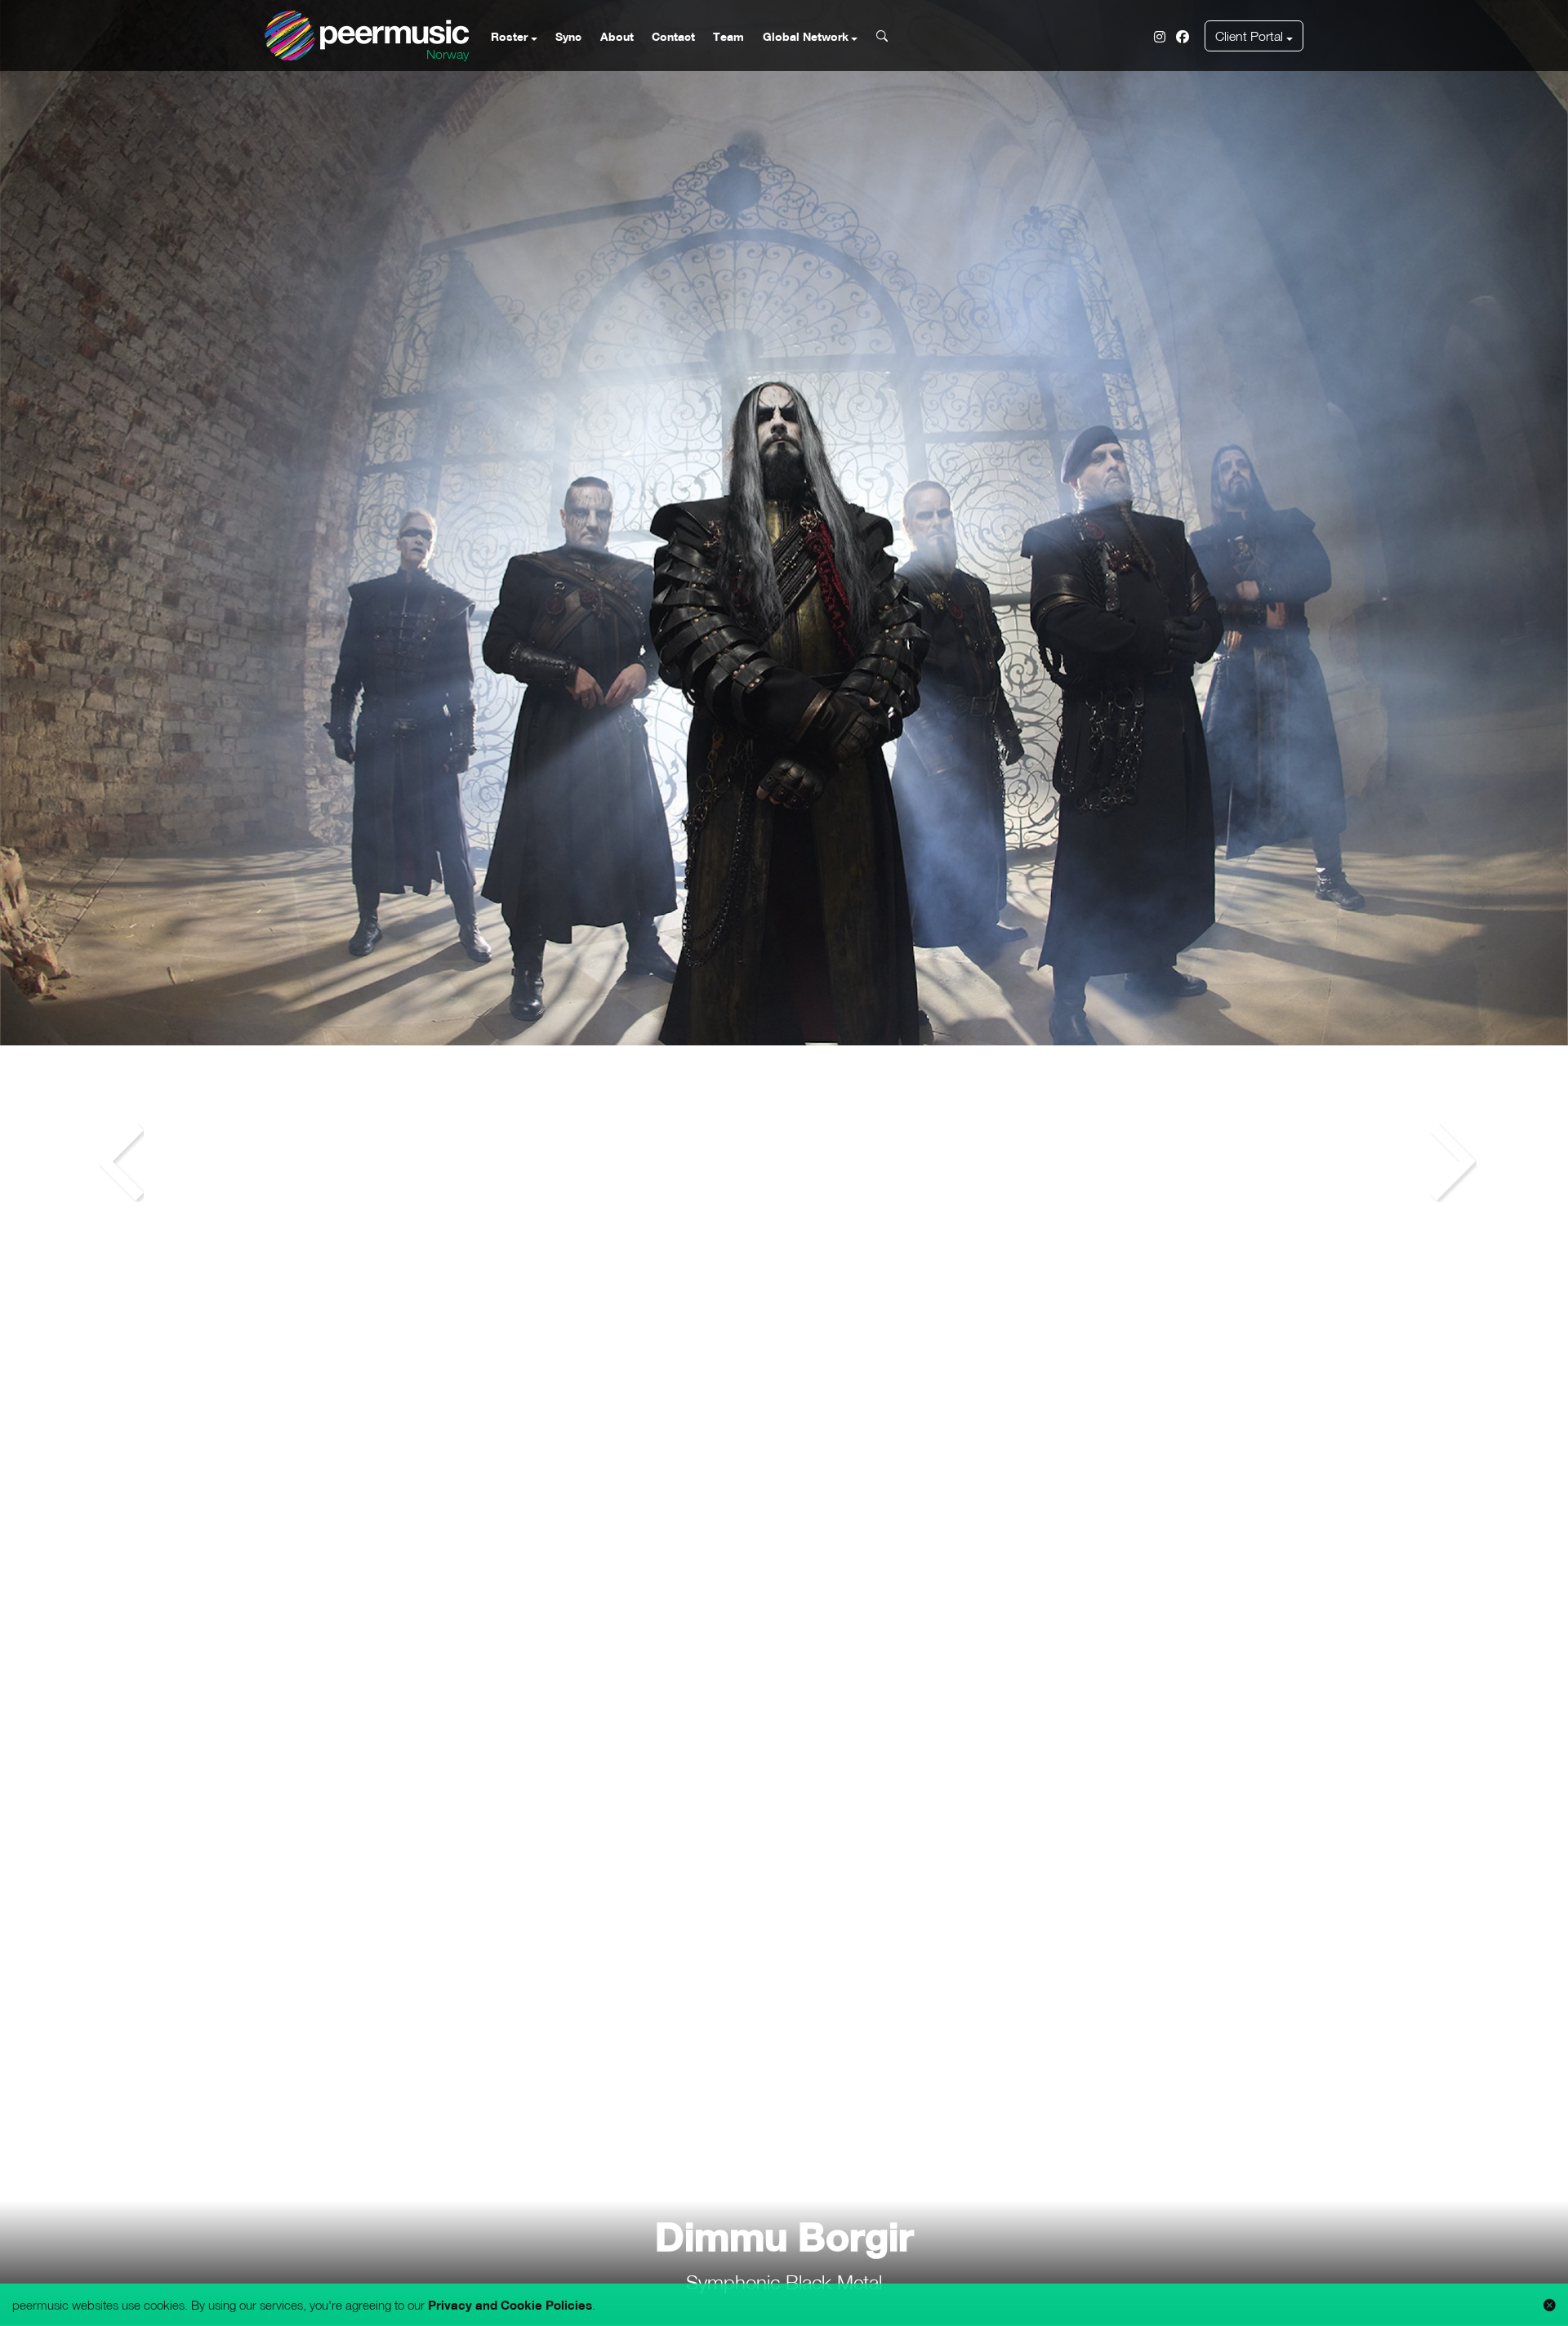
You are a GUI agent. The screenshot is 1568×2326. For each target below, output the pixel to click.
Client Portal (1249, 36)
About (617, 36)
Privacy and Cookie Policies (510, 2305)
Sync (568, 36)
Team (728, 36)
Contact (673, 36)
